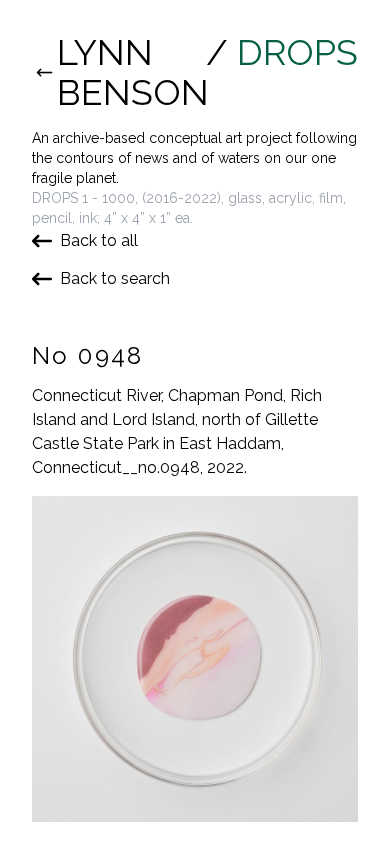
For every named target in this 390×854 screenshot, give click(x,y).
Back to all (99, 241)
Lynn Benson (127, 72)
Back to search (115, 279)
